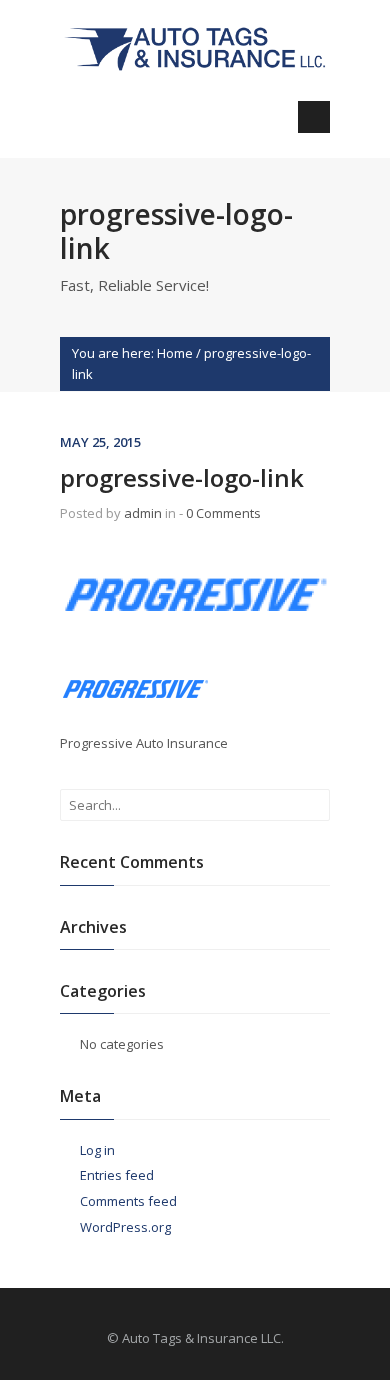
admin (143, 513)
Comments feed (128, 1201)
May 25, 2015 (100, 442)
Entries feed (117, 1175)
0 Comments (223, 513)
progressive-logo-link (182, 477)
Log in (97, 1150)
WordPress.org (125, 1227)
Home (175, 353)
